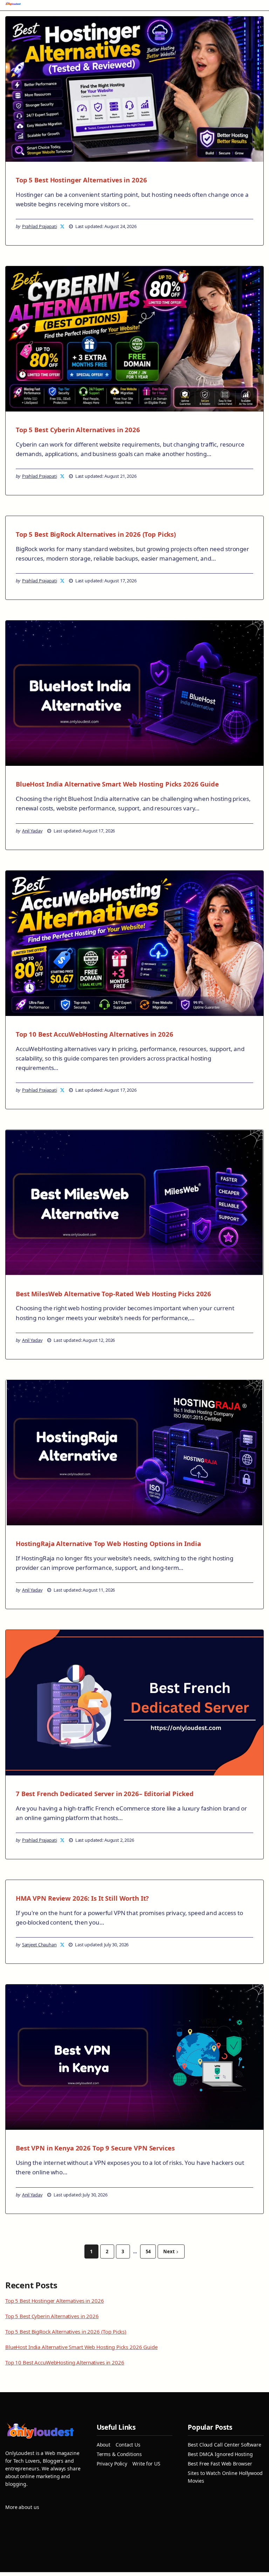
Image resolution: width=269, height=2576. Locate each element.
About (104, 2445)
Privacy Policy (112, 2464)
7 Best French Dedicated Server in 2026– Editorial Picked (105, 1794)
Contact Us (128, 2445)
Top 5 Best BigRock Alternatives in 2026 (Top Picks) (96, 534)
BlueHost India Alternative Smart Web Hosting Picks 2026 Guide (117, 784)
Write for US (146, 2464)
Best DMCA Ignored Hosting (220, 2454)
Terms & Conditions (119, 2454)
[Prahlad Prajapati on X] (63, 226)
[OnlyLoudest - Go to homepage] (13, 5)
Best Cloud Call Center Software (225, 2445)
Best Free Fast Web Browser (220, 2464)
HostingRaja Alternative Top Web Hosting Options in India (108, 1543)
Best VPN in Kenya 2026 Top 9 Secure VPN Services (95, 2148)
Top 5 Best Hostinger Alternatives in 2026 (81, 180)
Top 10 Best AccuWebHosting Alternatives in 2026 (95, 1034)
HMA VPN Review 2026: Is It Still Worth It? (82, 1898)
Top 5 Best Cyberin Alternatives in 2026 (78, 430)
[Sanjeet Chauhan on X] (63, 1945)
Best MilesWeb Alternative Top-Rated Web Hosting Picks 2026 (113, 1294)
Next (169, 2252)
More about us (22, 2507)
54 (148, 2252)
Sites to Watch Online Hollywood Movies (225, 2477)
